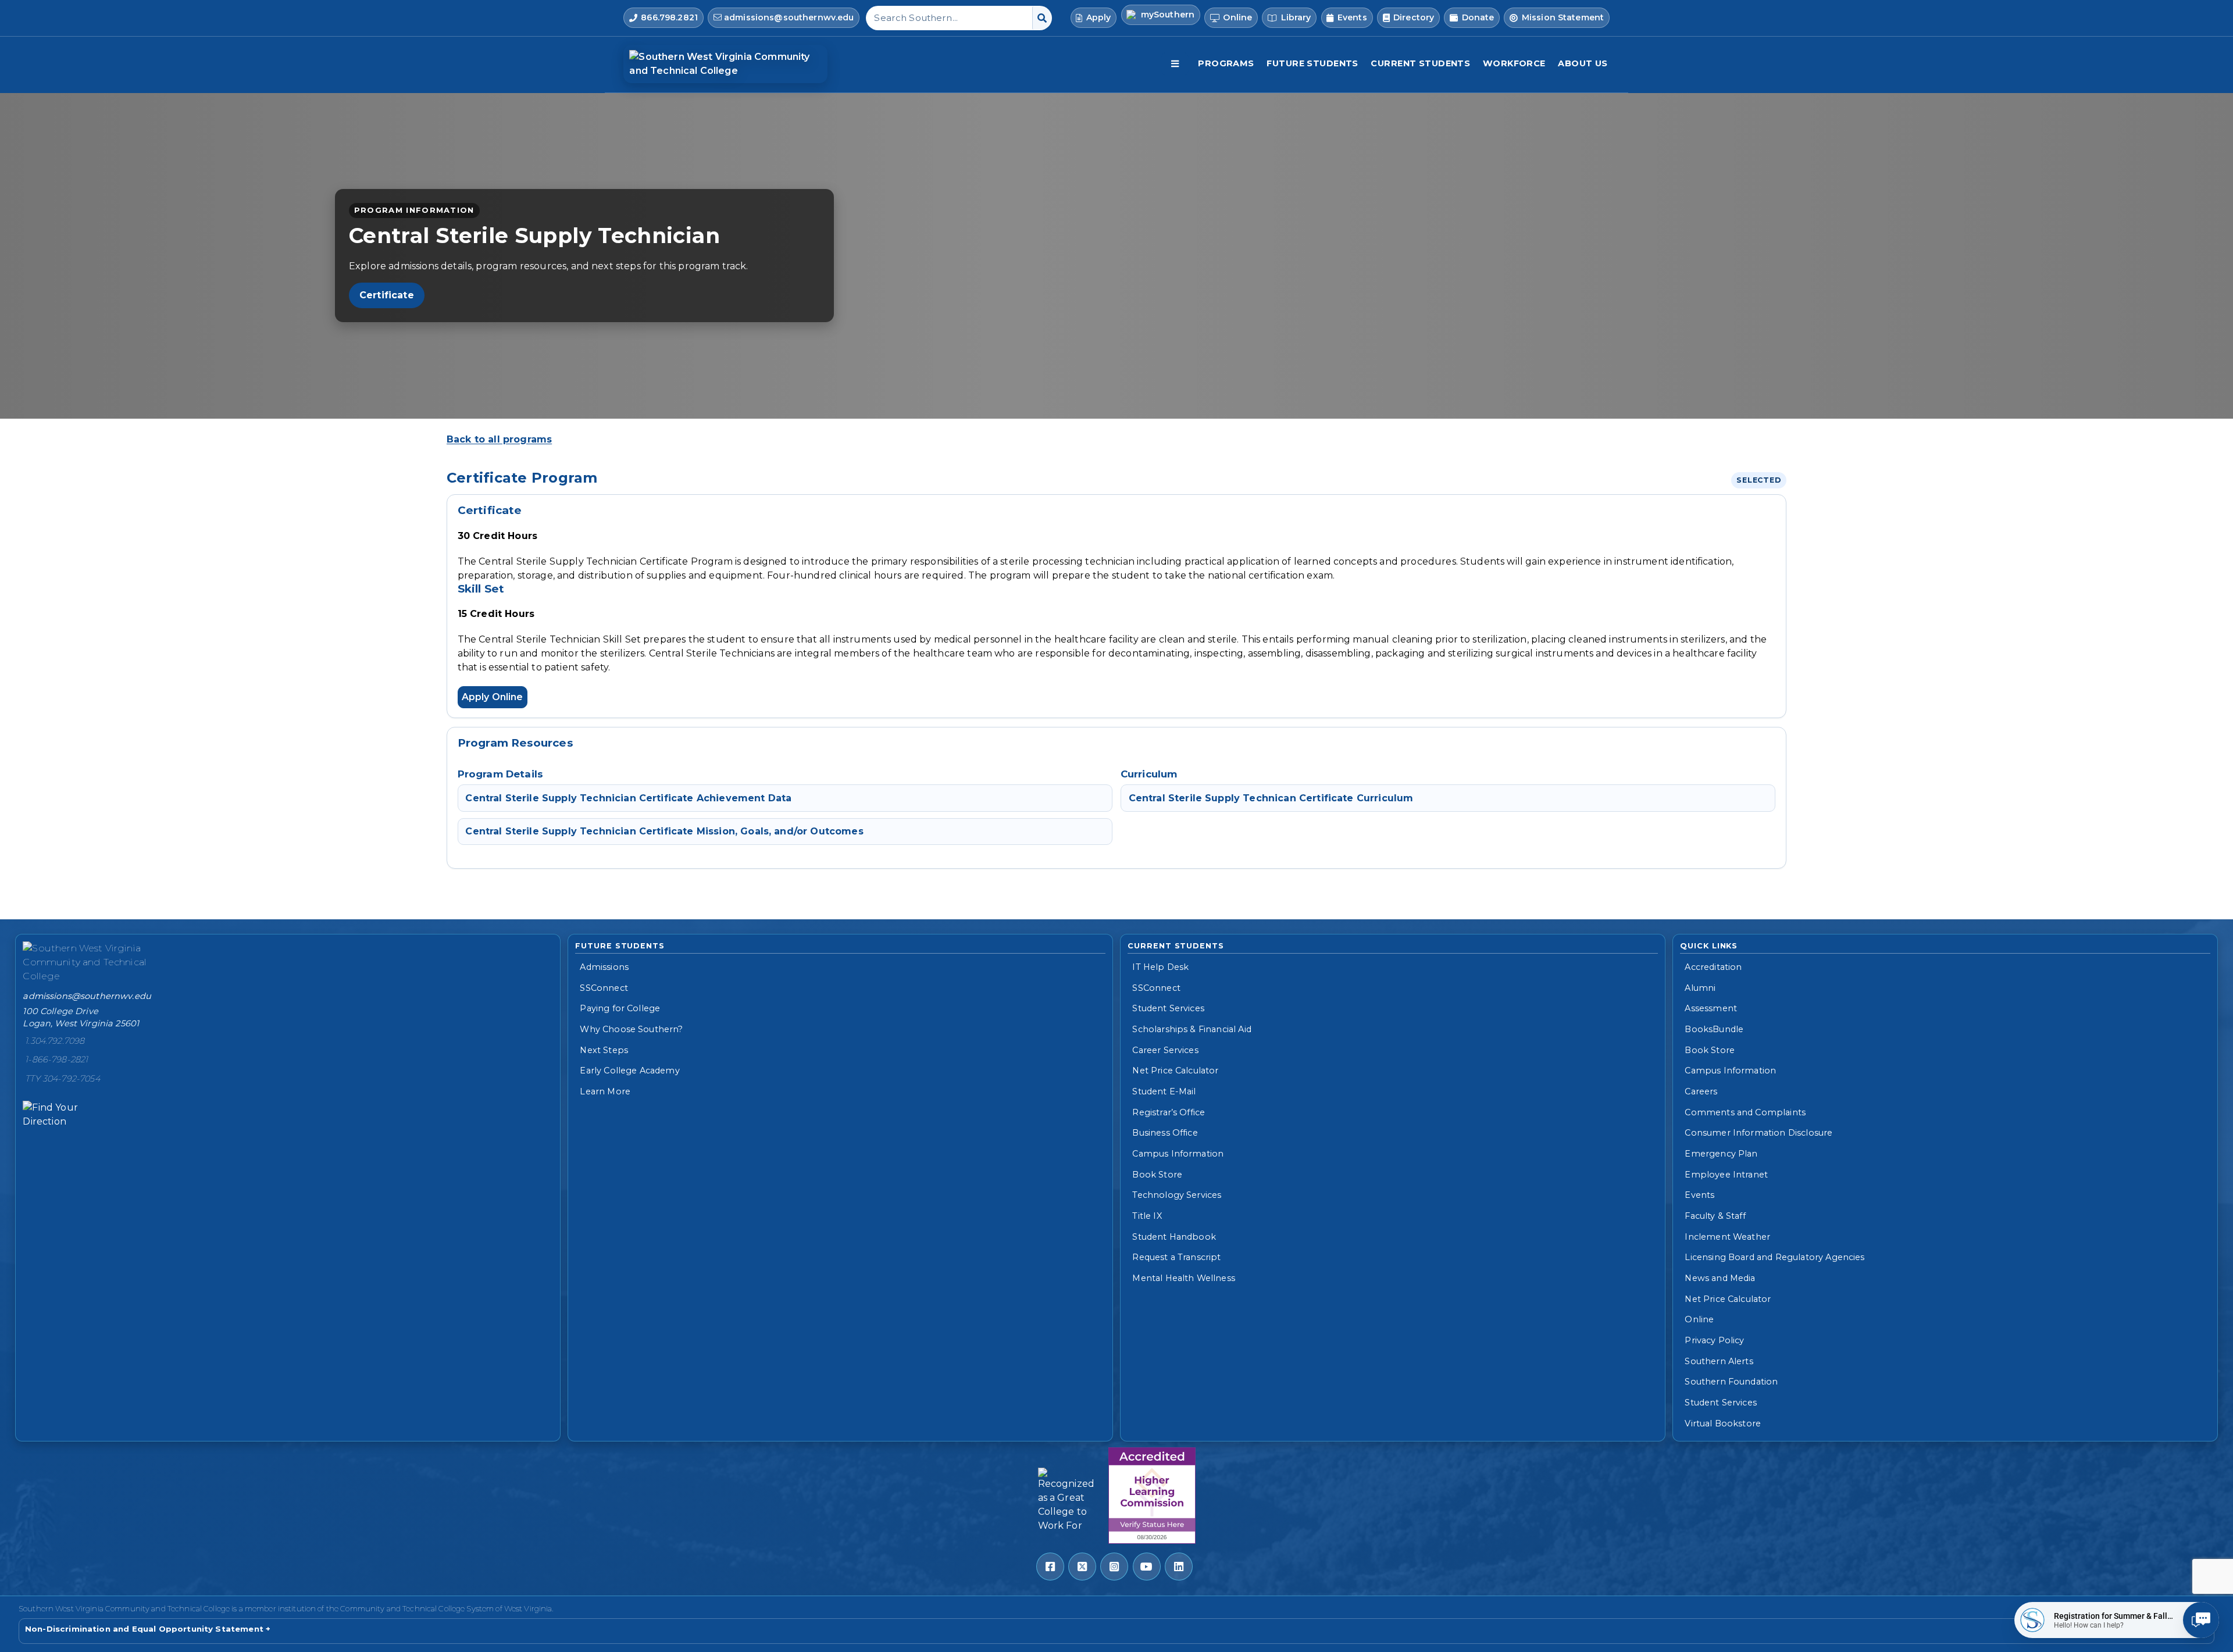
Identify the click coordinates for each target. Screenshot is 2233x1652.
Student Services (1168, 1008)
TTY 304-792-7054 (63, 1079)
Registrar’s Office (1169, 1112)
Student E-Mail (1164, 1091)
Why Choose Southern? (631, 1029)
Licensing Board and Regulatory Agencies (1774, 1257)
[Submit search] (1042, 18)
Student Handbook (1174, 1237)
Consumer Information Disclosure (1758, 1133)
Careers (1701, 1091)
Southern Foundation (1731, 1382)
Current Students (1420, 63)
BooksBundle (1714, 1029)
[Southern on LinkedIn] (1179, 1567)
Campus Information (1178, 1154)
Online (1699, 1319)
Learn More (605, 1091)
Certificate (387, 295)
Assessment (1711, 1008)
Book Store (1157, 1175)
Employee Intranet (1726, 1175)
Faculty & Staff (1715, 1216)
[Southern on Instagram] (1114, 1567)
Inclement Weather (1727, 1237)
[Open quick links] (1175, 64)
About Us (1583, 63)
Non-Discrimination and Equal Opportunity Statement (144, 1629)
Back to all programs (499, 439)
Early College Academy (629, 1071)
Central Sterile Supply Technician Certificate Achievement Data (628, 798)
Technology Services (1177, 1195)
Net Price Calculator (1175, 1071)
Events (1699, 1195)
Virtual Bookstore (1723, 1423)
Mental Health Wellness (1184, 1278)
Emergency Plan (1721, 1154)
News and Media (1720, 1278)
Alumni (1700, 988)
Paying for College (620, 1008)
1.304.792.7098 (55, 1041)
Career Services (1165, 1050)
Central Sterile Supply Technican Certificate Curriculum (1271, 798)
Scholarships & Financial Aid (1192, 1029)
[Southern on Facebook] (1050, 1567)
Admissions (604, 967)
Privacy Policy (1714, 1340)
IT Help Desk (1160, 967)
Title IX (1147, 1216)
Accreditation (1713, 967)
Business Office (1165, 1133)
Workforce (1514, 63)
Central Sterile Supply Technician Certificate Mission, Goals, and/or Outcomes (664, 831)
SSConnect (604, 988)
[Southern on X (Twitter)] (1082, 1567)
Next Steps (604, 1050)
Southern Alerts (1719, 1361)
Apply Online (493, 697)
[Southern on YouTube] (1147, 1567)
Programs (1226, 63)
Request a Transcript (1176, 1257)
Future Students (1312, 63)
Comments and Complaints (1745, 1112)
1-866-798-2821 (56, 1059)
